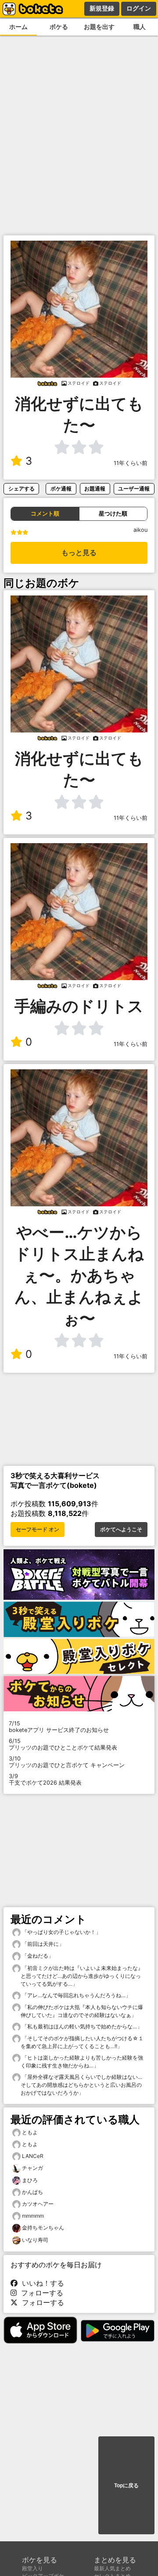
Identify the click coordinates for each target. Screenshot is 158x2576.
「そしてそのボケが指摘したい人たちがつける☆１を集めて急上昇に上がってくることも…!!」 (82, 2042)
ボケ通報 (61, 489)
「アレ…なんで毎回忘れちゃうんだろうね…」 (76, 1995)
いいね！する (41, 2283)
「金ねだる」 (37, 1956)
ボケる (59, 27)
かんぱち (32, 2192)
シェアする (22, 489)
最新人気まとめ (112, 2568)
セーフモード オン (38, 1530)
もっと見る (79, 553)
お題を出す (99, 27)
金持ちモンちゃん (43, 2228)
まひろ (30, 2180)
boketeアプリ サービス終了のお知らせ (59, 1727)
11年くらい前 (131, 463)
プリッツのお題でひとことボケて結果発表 (63, 1744)
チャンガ (32, 2168)
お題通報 (95, 489)
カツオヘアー (38, 2204)
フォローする (40, 2293)
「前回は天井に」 (42, 1944)
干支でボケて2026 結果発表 (45, 1779)
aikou (140, 530)
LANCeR (33, 2156)
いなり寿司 (35, 2240)
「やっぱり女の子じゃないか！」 (61, 1932)
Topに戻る (126, 2486)
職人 (140, 27)
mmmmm (33, 2216)
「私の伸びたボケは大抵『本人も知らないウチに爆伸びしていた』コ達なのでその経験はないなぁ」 (82, 2011)
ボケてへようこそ (121, 1530)
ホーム (18, 27)
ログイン (139, 8)
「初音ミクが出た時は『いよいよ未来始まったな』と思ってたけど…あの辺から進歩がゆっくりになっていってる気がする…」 (82, 1976)
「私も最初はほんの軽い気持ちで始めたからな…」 (81, 2026)
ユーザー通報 (134, 489)
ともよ (30, 2132)
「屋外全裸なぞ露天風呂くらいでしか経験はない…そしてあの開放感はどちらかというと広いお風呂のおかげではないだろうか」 (81, 2085)
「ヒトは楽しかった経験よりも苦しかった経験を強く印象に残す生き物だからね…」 (82, 2062)
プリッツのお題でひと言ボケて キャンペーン (67, 1762)
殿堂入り (32, 2568)
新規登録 (102, 8)
